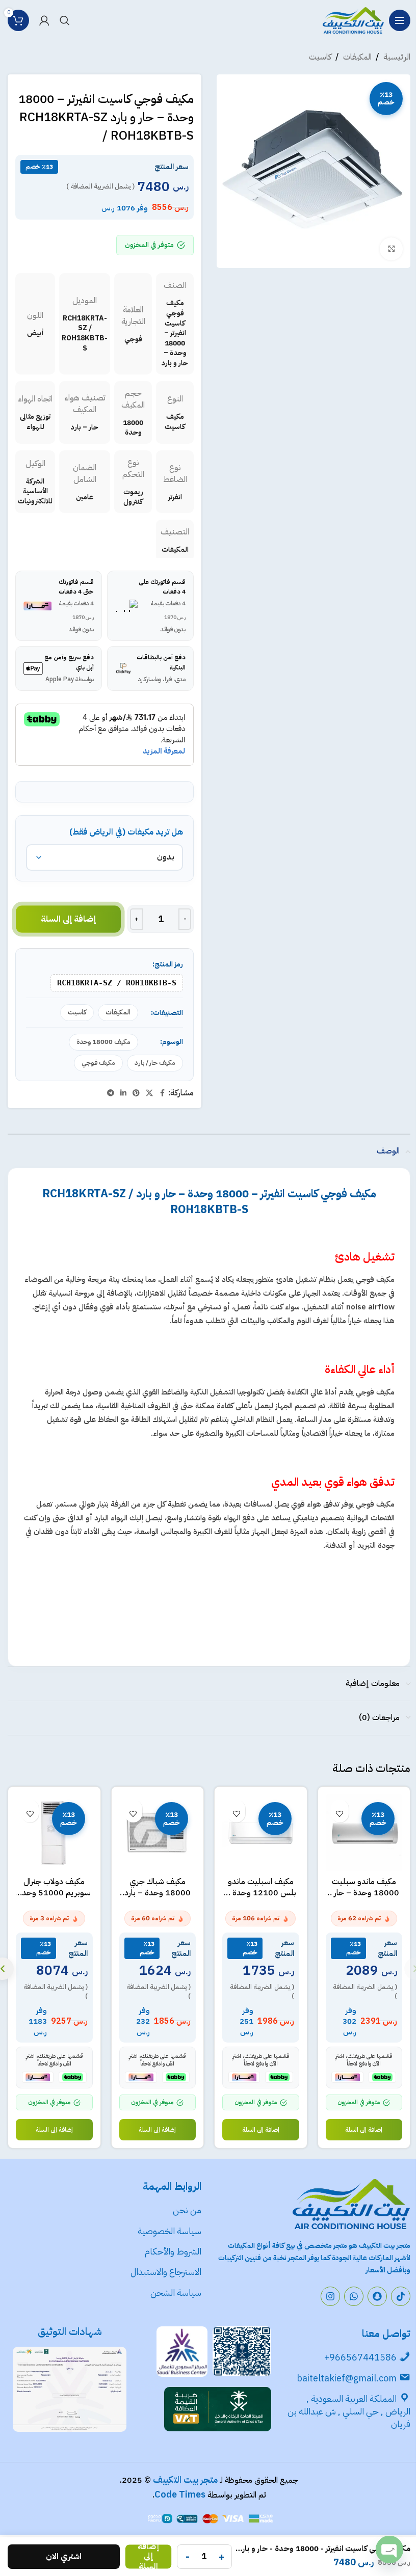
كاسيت (320, 57)
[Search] (65, 20)
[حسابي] (44, 20)
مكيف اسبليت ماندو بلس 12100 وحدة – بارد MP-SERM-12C (261, 1893)
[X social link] (149, 1093)
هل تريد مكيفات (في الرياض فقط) (126, 832)
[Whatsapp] (354, 2296)
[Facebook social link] (162, 1093)
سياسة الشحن (176, 2292)
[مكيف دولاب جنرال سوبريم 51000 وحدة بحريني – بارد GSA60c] (54, 1833)
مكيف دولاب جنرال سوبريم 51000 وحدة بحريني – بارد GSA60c (54, 1893)
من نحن (187, 2210)
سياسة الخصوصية (168, 2231)
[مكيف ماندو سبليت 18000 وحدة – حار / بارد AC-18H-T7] (364, 1833)
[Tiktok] (401, 2296)
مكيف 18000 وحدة (103, 1042)
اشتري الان (64, 2557)
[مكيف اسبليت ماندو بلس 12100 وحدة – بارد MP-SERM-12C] (261, 1833)
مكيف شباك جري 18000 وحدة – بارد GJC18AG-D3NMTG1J (158, 1899)
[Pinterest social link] (136, 1093)
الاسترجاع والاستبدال (166, 2272)
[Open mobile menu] (400, 20)
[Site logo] (353, 20)
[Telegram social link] (111, 1093)
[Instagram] (330, 2296)
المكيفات (357, 57)
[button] (364, 2130)
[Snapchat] (377, 2296)
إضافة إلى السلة (69, 919)
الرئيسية (397, 57)
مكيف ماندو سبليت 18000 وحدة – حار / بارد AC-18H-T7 (364, 1893)
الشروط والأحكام (173, 2251)
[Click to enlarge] (391, 249)
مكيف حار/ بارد (155, 1063)
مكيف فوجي (98, 1063)
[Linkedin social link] (123, 1093)
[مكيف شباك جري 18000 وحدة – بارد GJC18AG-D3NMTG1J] (158, 1833)
